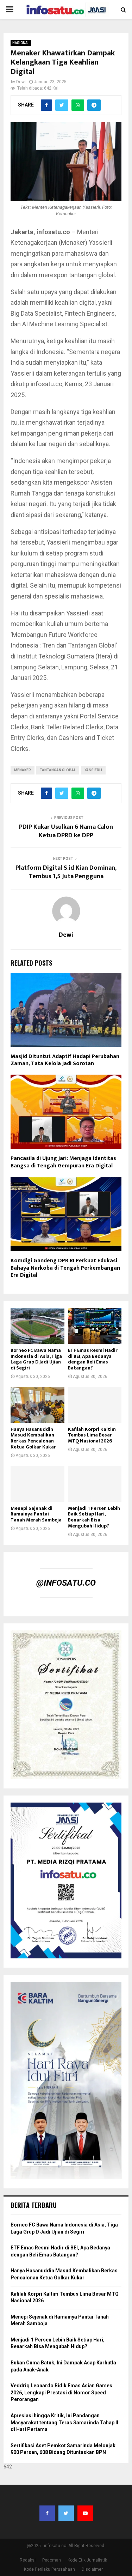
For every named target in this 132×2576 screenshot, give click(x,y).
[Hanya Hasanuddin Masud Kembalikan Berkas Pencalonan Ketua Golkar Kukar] (37, 1405)
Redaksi (28, 2560)
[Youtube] (85, 2513)
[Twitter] (66, 2513)
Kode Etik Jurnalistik (87, 2560)
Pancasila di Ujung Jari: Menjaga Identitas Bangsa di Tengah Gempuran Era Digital (63, 1162)
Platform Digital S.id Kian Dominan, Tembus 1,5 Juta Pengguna (66, 872)
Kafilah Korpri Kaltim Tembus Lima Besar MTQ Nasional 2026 (92, 1435)
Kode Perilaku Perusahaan (49, 2569)
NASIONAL (21, 43)
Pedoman (52, 2560)
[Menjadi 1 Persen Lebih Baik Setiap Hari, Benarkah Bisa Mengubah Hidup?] (95, 1484)
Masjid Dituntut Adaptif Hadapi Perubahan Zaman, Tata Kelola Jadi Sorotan (65, 1060)
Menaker (23, 770)
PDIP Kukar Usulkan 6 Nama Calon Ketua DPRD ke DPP (66, 831)
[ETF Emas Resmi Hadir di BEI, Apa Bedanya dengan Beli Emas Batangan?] (95, 1326)
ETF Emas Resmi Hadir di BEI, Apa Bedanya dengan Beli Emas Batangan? (93, 1359)
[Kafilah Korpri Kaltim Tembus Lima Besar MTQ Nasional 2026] (95, 1405)
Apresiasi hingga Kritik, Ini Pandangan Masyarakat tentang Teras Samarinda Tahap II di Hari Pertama (64, 2422)
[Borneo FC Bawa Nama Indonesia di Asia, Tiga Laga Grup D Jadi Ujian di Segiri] (37, 1326)
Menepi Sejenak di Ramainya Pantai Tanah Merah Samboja (36, 1514)
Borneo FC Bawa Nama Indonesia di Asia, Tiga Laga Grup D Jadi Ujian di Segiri (36, 1359)
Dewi (21, 82)
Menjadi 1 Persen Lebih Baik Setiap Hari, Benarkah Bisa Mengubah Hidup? (94, 1517)
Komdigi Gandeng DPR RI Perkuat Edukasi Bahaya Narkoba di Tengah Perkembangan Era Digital (65, 1268)
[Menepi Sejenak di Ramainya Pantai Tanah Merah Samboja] (37, 1484)
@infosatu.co (66, 1583)
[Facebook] (47, 2513)
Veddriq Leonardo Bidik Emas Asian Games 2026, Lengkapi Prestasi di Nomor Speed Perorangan (61, 2392)
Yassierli (93, 770)
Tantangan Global (58, 770)
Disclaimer (92, 2569)
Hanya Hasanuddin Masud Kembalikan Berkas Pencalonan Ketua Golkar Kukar (33, 1438)
